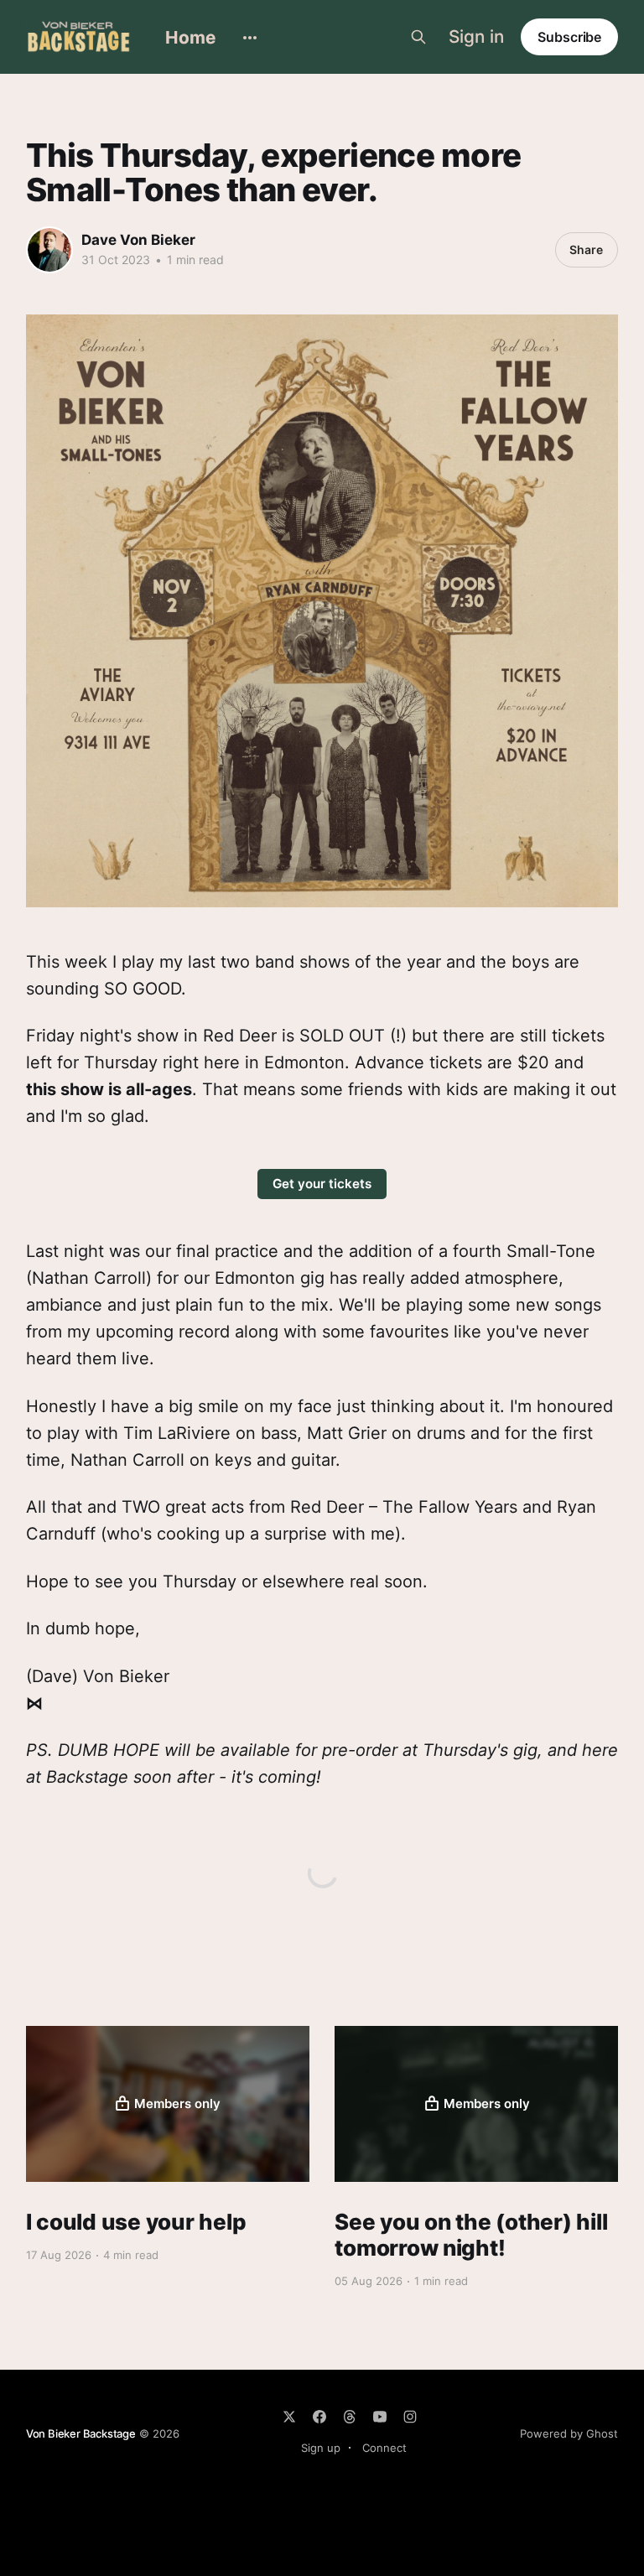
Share (586, 249)
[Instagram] (410, 2417)
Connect (384, 2448)
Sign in (476, 37)
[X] (289, 2417)
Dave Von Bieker (138, 240)
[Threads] (350, 2417)
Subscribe (569, 37)
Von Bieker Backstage (81, 2433)
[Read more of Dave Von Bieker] (49, 250)
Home (190, 37)
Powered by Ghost (569, 2433)
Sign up (321, 2448)
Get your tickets (322, 1184)
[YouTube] (380, 2417)
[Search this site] (418, 37)
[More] (250, 38)
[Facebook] (319, 2417)
